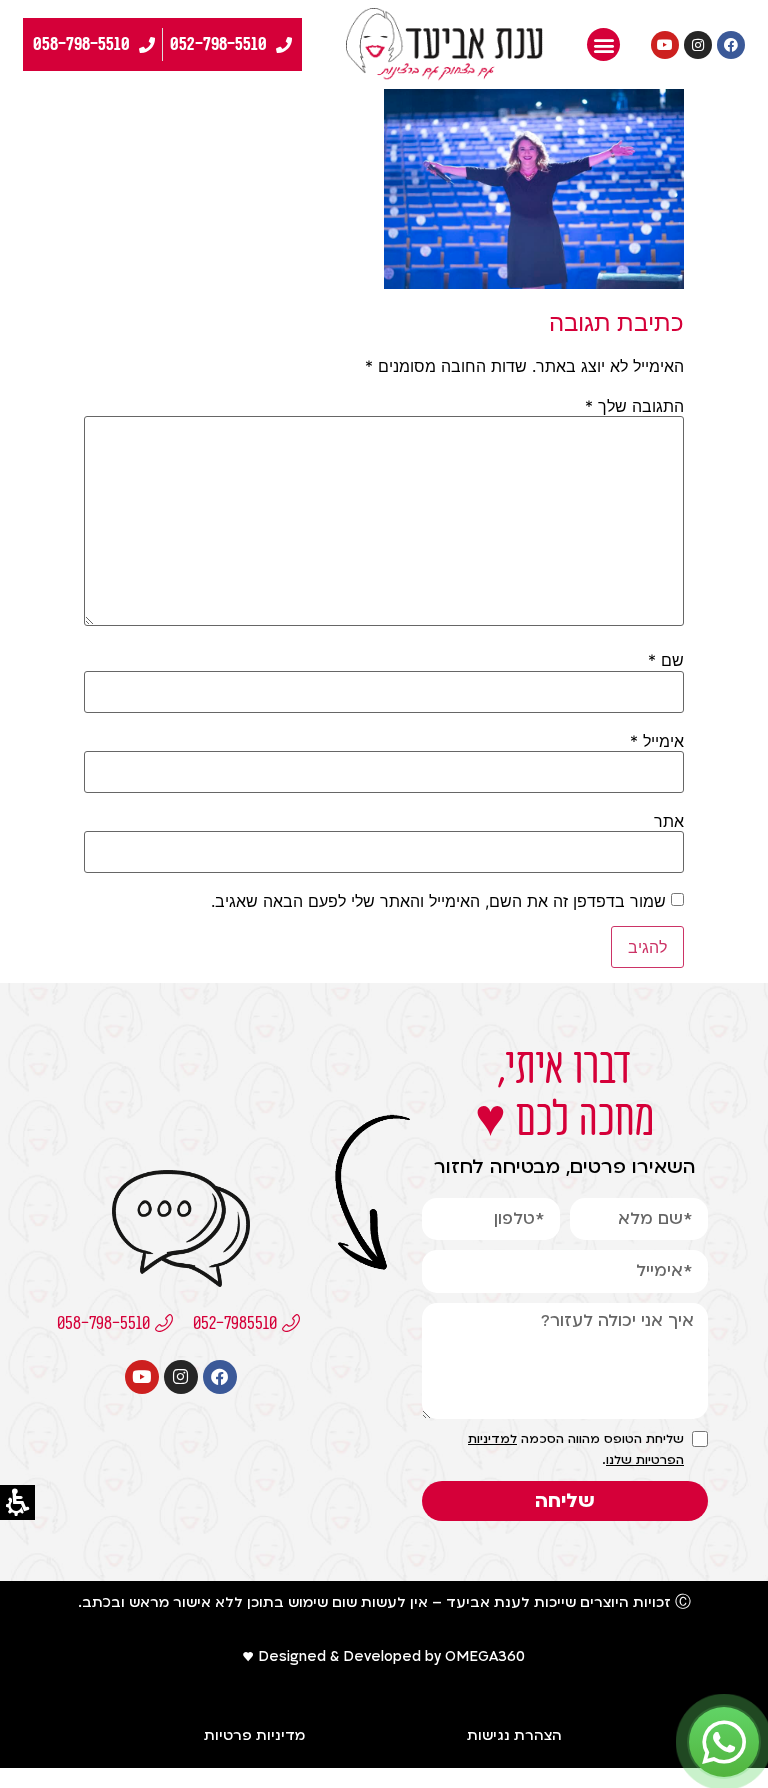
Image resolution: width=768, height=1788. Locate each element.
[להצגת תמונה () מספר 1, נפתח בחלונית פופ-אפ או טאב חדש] (534, 283)
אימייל (657, 741)
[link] (445, 44)
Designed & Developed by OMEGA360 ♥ (384, 1656)
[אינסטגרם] (698, 45)
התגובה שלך (634, 406)
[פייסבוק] (731, 45)
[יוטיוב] (665, 45)
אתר (669, 821)
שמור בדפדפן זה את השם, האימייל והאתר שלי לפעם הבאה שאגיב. (438, 901)
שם (666, 660)
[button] (603, 44)
